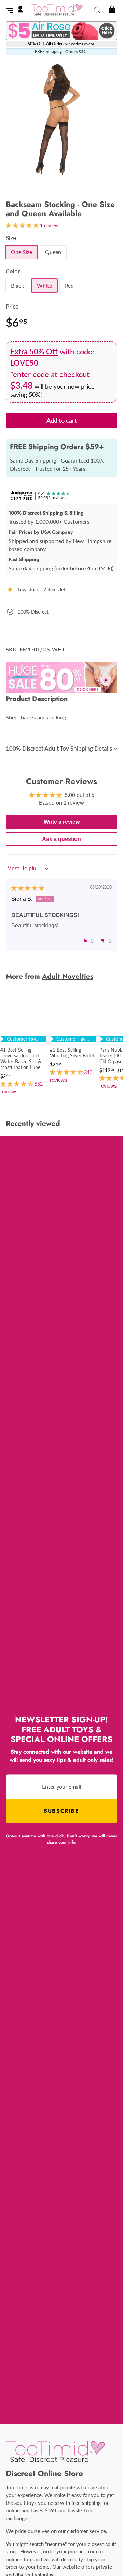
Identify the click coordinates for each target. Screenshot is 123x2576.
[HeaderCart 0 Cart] (111, 10)
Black (17, 285)
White (44, 285)
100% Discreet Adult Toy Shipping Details (59, 748)
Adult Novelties (68, 976)
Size (11, 238)
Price (12, 306)
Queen (53, 252)
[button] (85, 940)
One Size (22, 252)
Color (13, 271)
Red (69, 285)
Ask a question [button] (61, 839)
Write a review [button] (62, 822)
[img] (28, 888)
